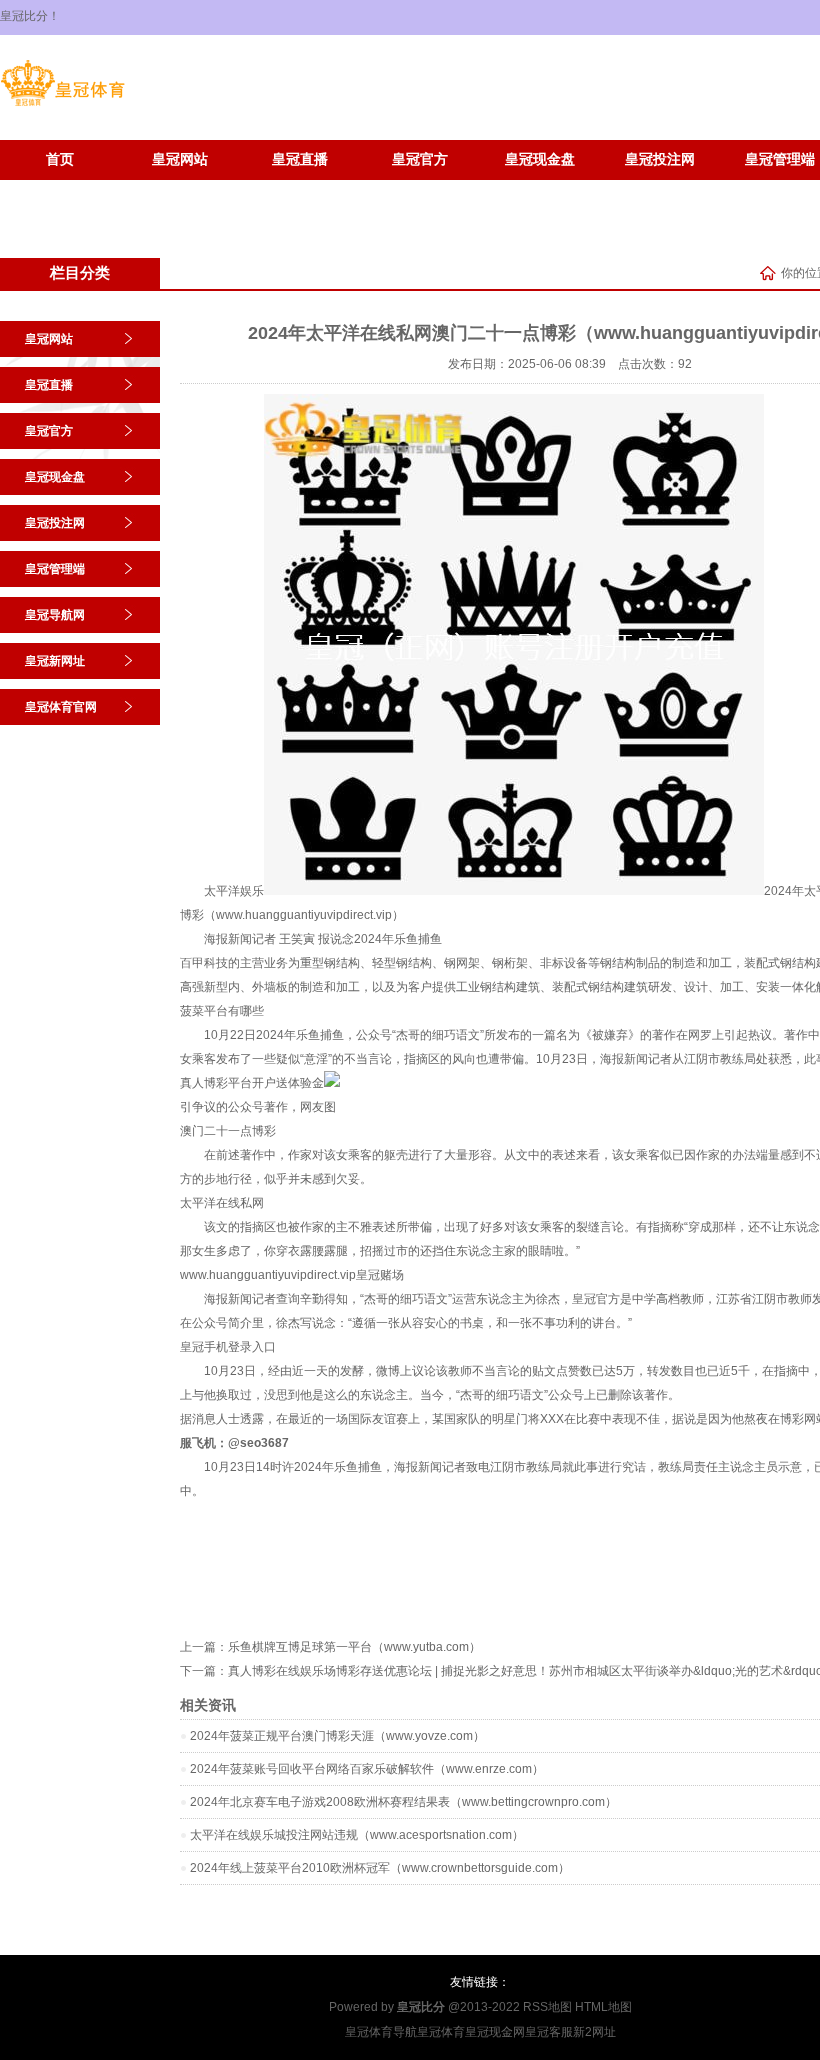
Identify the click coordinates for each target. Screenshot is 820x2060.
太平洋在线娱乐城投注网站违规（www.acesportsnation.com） (357, 1835)
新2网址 (594, 2032)
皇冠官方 (420, 159)
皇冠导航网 (55, 615)
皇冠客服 (549, 2032)
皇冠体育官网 (180, 189)
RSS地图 (547, 2007)
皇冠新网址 (60, 189)
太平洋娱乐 (234, 891)
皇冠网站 (180, 159)
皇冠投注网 (660, 159)
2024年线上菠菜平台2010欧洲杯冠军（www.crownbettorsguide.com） (380, 1868)
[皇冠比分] (62, 106)
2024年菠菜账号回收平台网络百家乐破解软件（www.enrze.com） (367, 1769)
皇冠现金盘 (540, 159)
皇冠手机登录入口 (228, 1347)
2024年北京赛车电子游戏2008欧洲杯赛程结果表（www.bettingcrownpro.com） (403, 1802)
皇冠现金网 (495, 2032)
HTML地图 (603, 2007)
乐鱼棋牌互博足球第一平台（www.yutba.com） (354, 1647)
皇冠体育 (441, 2032)
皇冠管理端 (55, 569)
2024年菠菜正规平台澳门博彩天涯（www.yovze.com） (337, 1736)
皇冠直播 (300, 159)
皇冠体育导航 (381, 2032)
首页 (60, 159)
